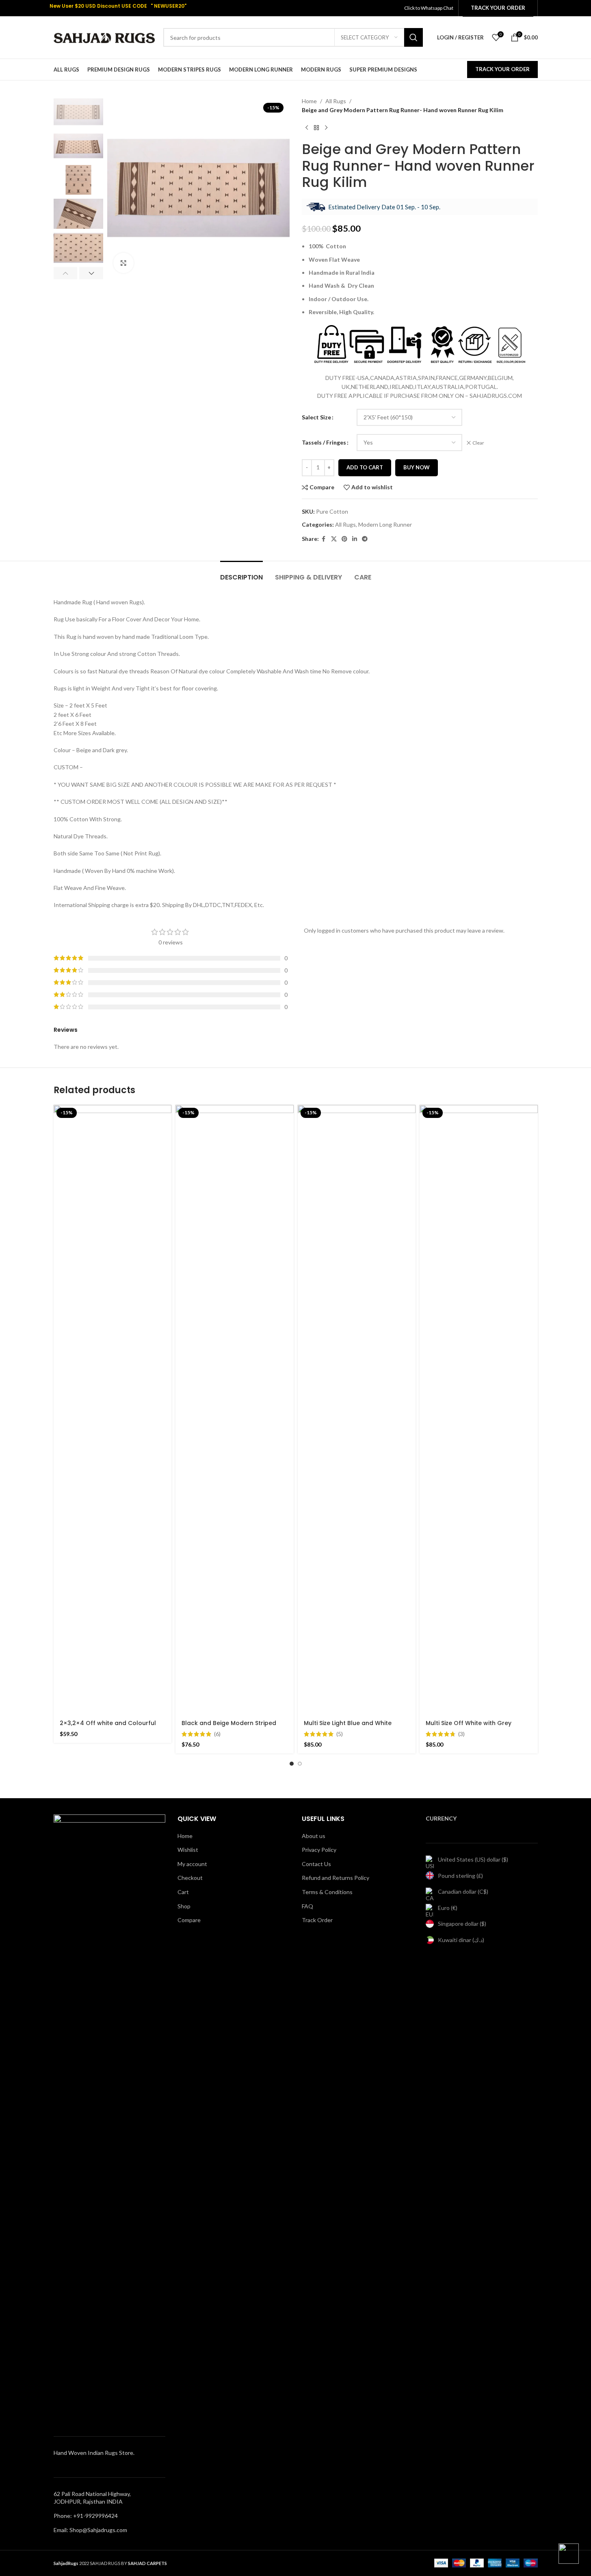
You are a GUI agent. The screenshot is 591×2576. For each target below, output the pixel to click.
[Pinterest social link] (344, 539)
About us (314, 1836)
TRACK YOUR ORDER (502, 69)
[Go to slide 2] (300, 1764)
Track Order (317, 1920)
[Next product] (326, 128)
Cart (183, 1892)
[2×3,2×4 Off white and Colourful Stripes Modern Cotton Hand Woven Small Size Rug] (113, 1410)
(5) (340, 1734)
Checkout (190, 1878)
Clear (478, 443)
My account (192, 1864)
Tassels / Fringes (324, 442)
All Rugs (336, 101)
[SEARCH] (413, 37)
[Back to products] (316, 128)
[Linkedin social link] (355, 539)
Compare (189, 1920)
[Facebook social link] (324, 539)
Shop (184, 1906)
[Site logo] (104, 37)
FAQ (307, 1906)
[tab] (241, 573)
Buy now (417, 467)
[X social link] (334, 539)
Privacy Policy (319, 1850)
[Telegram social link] (365, 539)
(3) (461, 1734)
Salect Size (316, 417)
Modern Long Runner (385, 524)
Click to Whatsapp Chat (429, 8)
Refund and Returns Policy (336, 1878)
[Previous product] (307, 128)
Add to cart (365, 467)
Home (309, 101)
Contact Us (316, 1864)
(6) (217, 1734)
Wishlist (188, 1850)
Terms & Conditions (327, 1892)
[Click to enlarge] (123, 263)
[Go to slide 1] (292, 1764)
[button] (66, 273)
